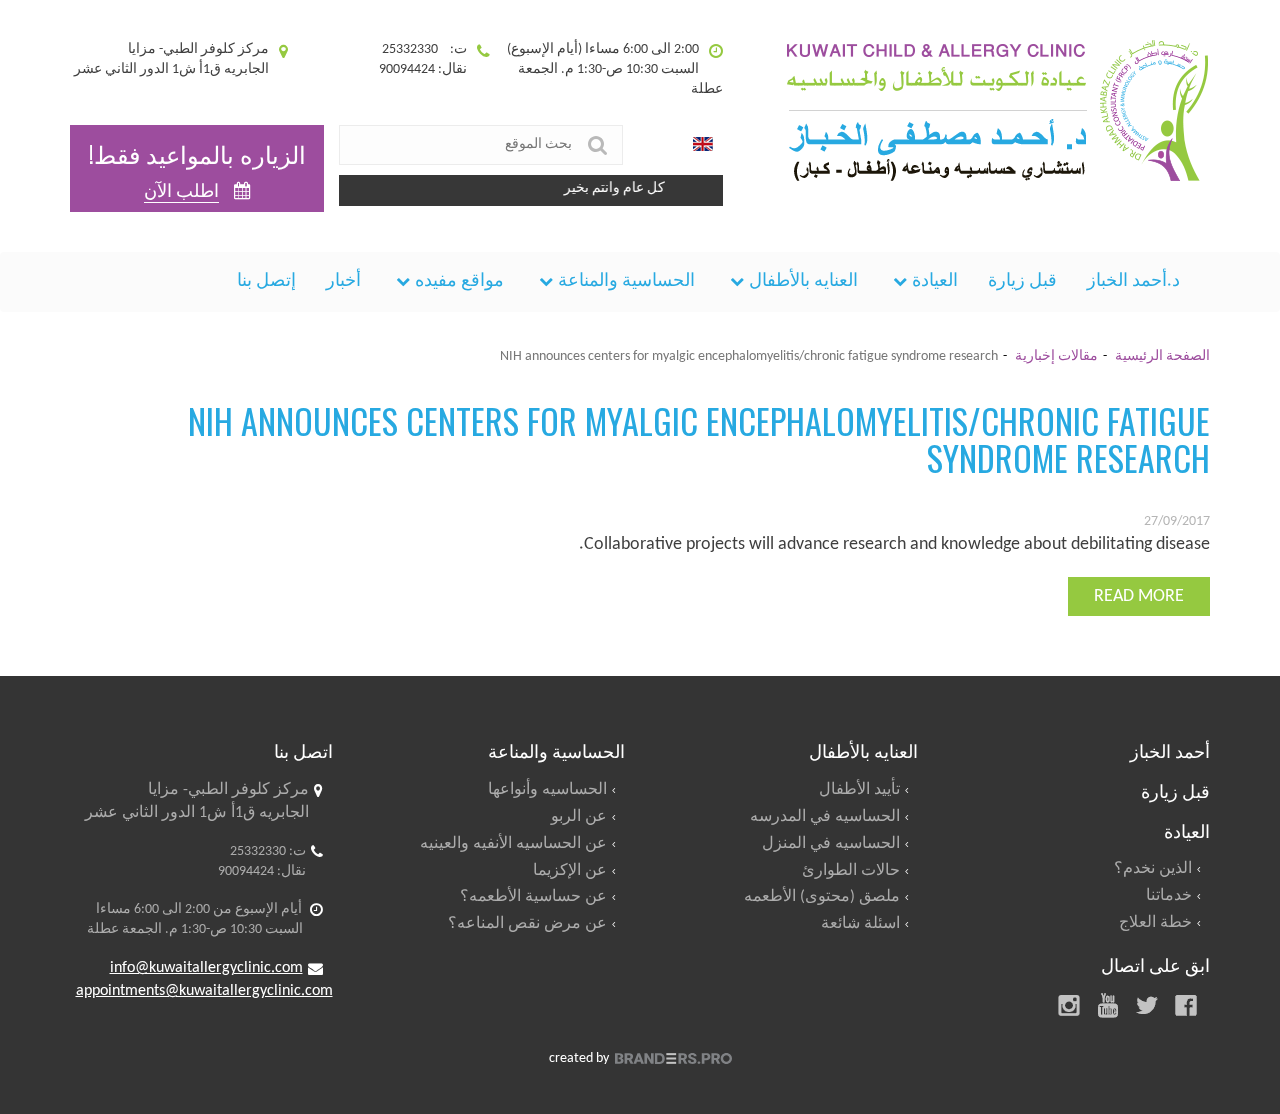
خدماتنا (1169, 896)
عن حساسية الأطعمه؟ (533, 897)
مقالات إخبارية (1056, 356)
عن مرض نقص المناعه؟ (527, 924)
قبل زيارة (1022, 281)
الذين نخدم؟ (1153, 869)
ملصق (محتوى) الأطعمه (822, 897)
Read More (1139, 596)
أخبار (343, 281)
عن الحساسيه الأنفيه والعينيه (513, 844)
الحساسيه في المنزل (831, 844)
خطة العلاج (1155, 923)
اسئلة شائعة (860, 924)
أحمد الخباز (1170, 750)
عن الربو (579, 817)
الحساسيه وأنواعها (547, 790)
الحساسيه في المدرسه (825, 817)
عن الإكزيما (570, 871)
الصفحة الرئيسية (1162, 356)
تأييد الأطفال (859, 790)
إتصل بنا (266, 281)
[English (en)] (703, 145)
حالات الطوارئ (851, 871)
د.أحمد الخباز (1133, 281)
